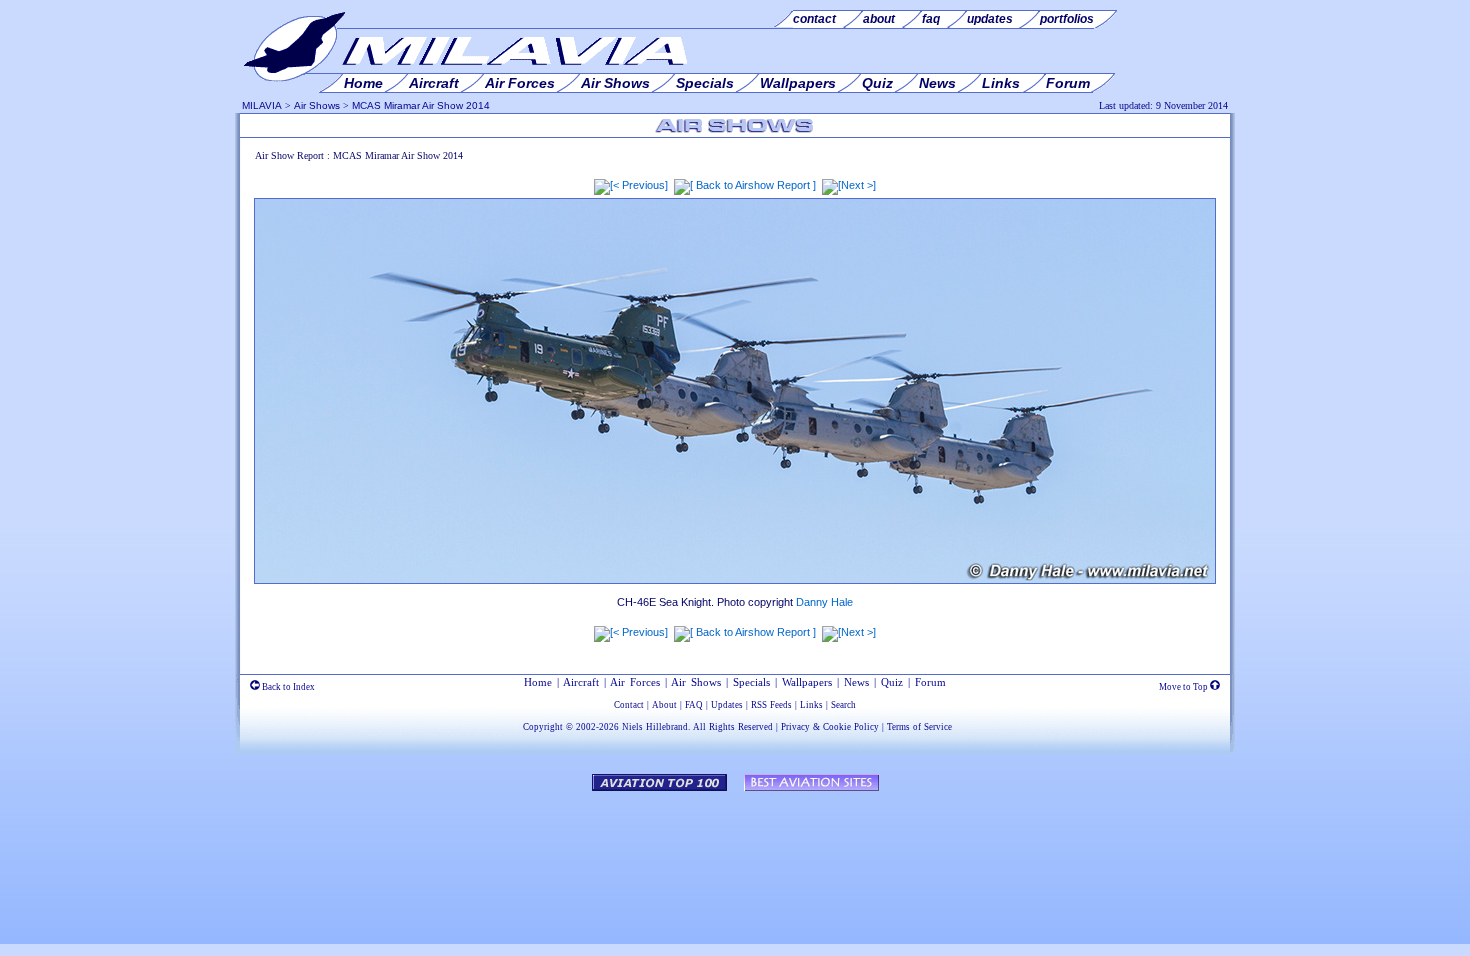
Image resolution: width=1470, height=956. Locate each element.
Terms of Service (919, 727)
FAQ (694, 705)
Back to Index (287, 687)
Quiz (892, 682)
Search (843, 705)
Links (811, 705)
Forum (930, 682)
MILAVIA (262, 105)
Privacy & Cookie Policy (830, 727)
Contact (629, 705)
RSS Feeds (771, 705)
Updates (727, 705)
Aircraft (581, 682)
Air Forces (635, 682)
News (856, 682)
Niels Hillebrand (655, 727)
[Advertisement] (735, 858)
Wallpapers (807, 682)
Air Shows (317, 105)
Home (538, 682)
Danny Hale (824, 602)
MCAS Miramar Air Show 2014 (421, 105)
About (664, 705)
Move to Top (1184, 687)
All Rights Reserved (733, 727)
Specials (751, 682)
